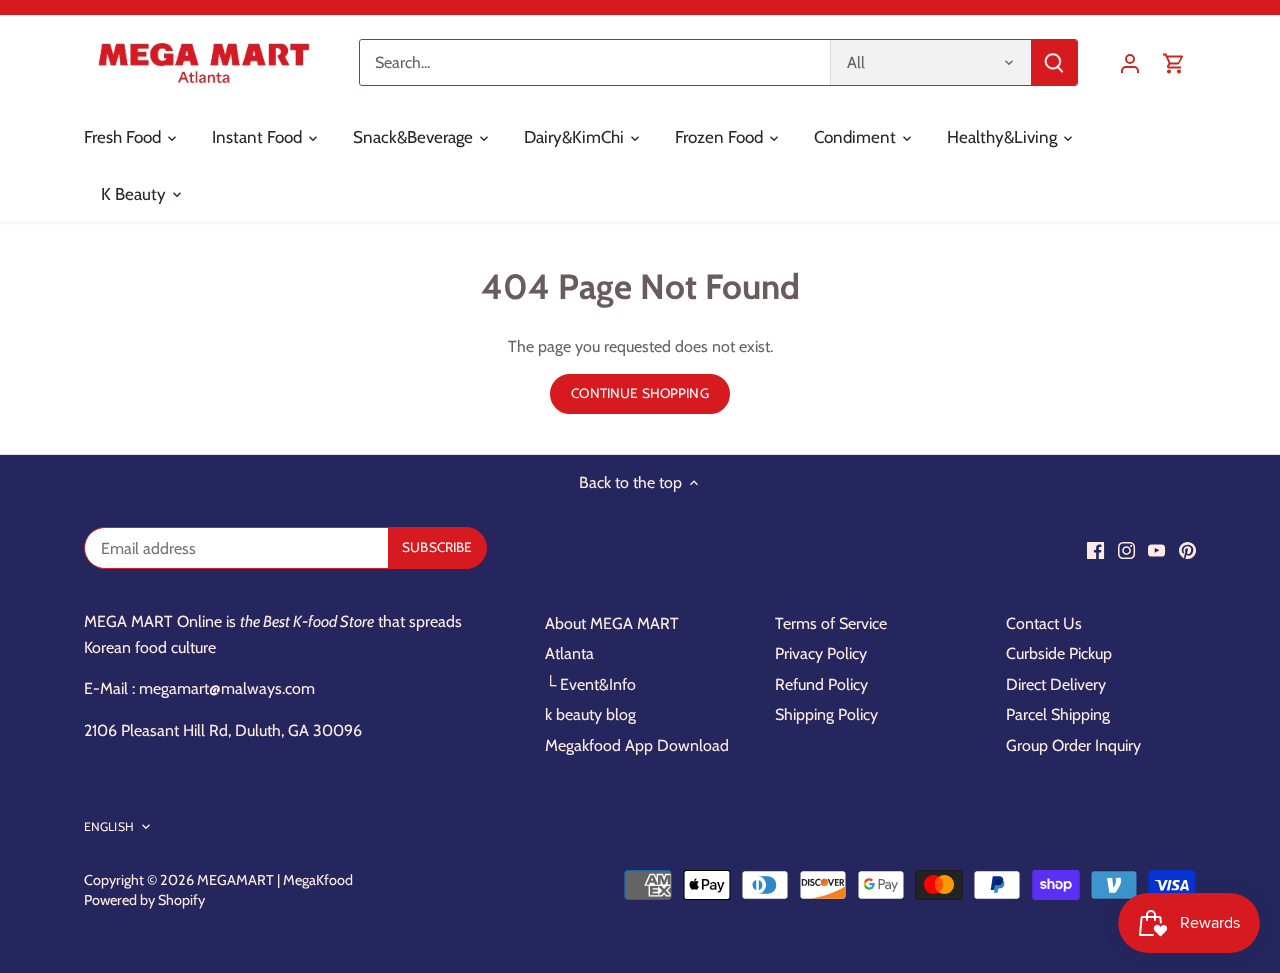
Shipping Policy (826, 714)
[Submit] (1054, 62)
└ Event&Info (590, 684)
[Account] (1130, 62)
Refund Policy (821, 684)
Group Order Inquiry (1073, 745)
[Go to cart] (1174, 62)
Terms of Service (831, 623)
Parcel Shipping (1058, 714)
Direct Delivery (1056, 684)
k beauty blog (590, 714)
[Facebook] (1095, 550)
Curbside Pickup (1059, 653)
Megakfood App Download (637, 745)
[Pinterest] (1187, 550)
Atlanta (569, 653)
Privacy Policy (821, 653)
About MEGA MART (612, 623)
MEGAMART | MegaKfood (275, 880)
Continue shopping (639, 393)
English (109, 826)
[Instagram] (1126, 550)
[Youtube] (1156, 550)
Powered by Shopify (144, 900)
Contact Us (1044, 623)
